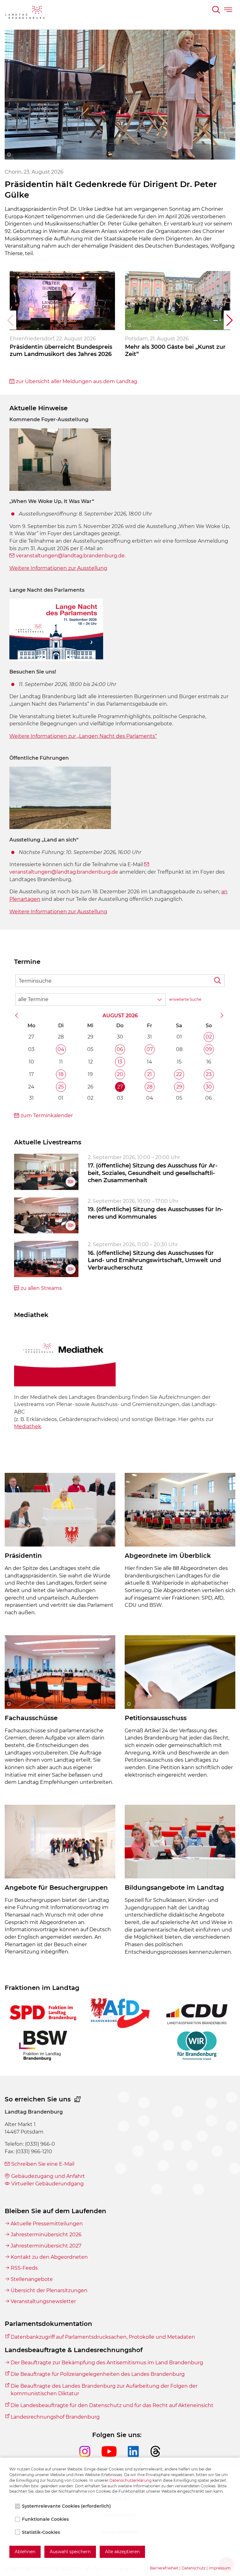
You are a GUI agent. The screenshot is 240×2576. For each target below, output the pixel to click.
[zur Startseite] (25, 13)
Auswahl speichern (70, 2552)
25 (61, 1087)
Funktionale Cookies (45, 2519)
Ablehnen (25, 2552)
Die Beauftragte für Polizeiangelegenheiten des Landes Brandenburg (98, 2374)
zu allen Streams (41, 1288)
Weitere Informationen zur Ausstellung (58, 912)
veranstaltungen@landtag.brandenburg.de (70, 556)
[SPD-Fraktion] (43, 2013)
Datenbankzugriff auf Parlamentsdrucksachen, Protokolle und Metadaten (103, 2337)
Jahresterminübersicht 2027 (46, 2246)
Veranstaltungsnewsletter (43, 2301)
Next (230, 320)
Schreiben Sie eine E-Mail (43, 2164)
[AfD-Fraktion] (120, 2013)
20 (120, 1074)
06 (120, 1049)
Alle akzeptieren (122, 2552)
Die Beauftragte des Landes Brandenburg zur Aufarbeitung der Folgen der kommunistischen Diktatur (104, 2390)
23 (209, 1074)
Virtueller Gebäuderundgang (47, 2184)
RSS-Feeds (24, 2268)
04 (61, 1049)
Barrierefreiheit (164, 2568)
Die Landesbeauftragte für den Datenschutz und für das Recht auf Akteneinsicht (112, 2405)
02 (209, 1037)
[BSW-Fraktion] (43, 2046)
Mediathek (28, 1426)
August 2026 (120, 1016)
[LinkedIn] (139, 2457)
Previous (10, 320)
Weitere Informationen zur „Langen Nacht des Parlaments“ (83, 736)
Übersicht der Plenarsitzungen (49, 2290)
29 (179, 1087)
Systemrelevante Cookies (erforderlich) (66, 2506)
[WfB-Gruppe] (197, 2046)
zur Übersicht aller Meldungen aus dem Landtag (77, 381)
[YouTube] (115, 2457)
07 (150, 1049)
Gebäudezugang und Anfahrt (48, 2176)
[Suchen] (217, 11)
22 (179, 1074)
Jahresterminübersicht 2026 (46, 2235)
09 (209, 1049)
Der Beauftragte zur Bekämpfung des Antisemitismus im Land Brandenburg (107, 2363)
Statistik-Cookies (41, 2532)
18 (61, 1074)
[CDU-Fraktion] (197, 2013)
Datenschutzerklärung (130, 2480)
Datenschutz (194, 2568)
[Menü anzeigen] (229, 11)
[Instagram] (90, 2457)
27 (120, 1087)
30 (209, 1087)
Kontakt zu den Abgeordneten (49, 2257)
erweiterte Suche (185, 999)
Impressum (220, 2568)
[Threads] (155, 2457)
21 (150, 1074)
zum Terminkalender (47, 1115)
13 (120, 1062)
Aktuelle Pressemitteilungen (47, 2224)
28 (150, 1087)
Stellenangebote (32, 2279)
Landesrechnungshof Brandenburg (55, 2417)
